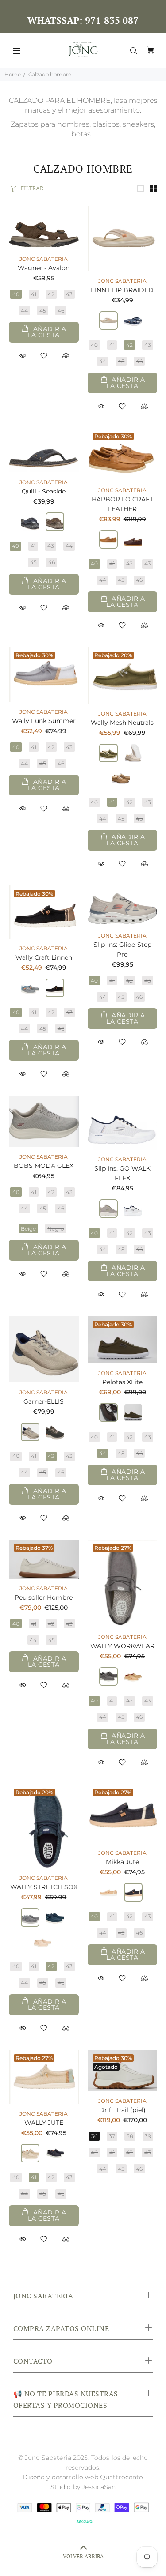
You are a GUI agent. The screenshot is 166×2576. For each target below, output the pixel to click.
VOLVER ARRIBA (83, 2556)
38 (130, 2136)
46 (61, 311)
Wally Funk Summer (44, 721)
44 (24, 311)
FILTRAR (32, 188)
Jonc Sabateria (44, 259)
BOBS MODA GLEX (44, 1166)
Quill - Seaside (44, 491)
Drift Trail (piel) (122, 2110)
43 (69, 294)
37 (112, 2136)
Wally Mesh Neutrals (122, 723)
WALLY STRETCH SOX (44, 1887)
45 (43, 311)
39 (148, 2136)
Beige (28, 1229)
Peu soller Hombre (44, 1597)
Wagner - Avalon (44, 268)
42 (51, 294)
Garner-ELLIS (44, 1401)
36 (94, 2136)
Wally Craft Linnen (44, 957)
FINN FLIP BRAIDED (122, 290)
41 (34, 294)
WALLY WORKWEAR (122, 1646)
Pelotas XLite (122, 1382)
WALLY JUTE (44, 2123)
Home (13, 74)
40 (16, 294)
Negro (56, 1229)
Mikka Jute (122, 1862)
